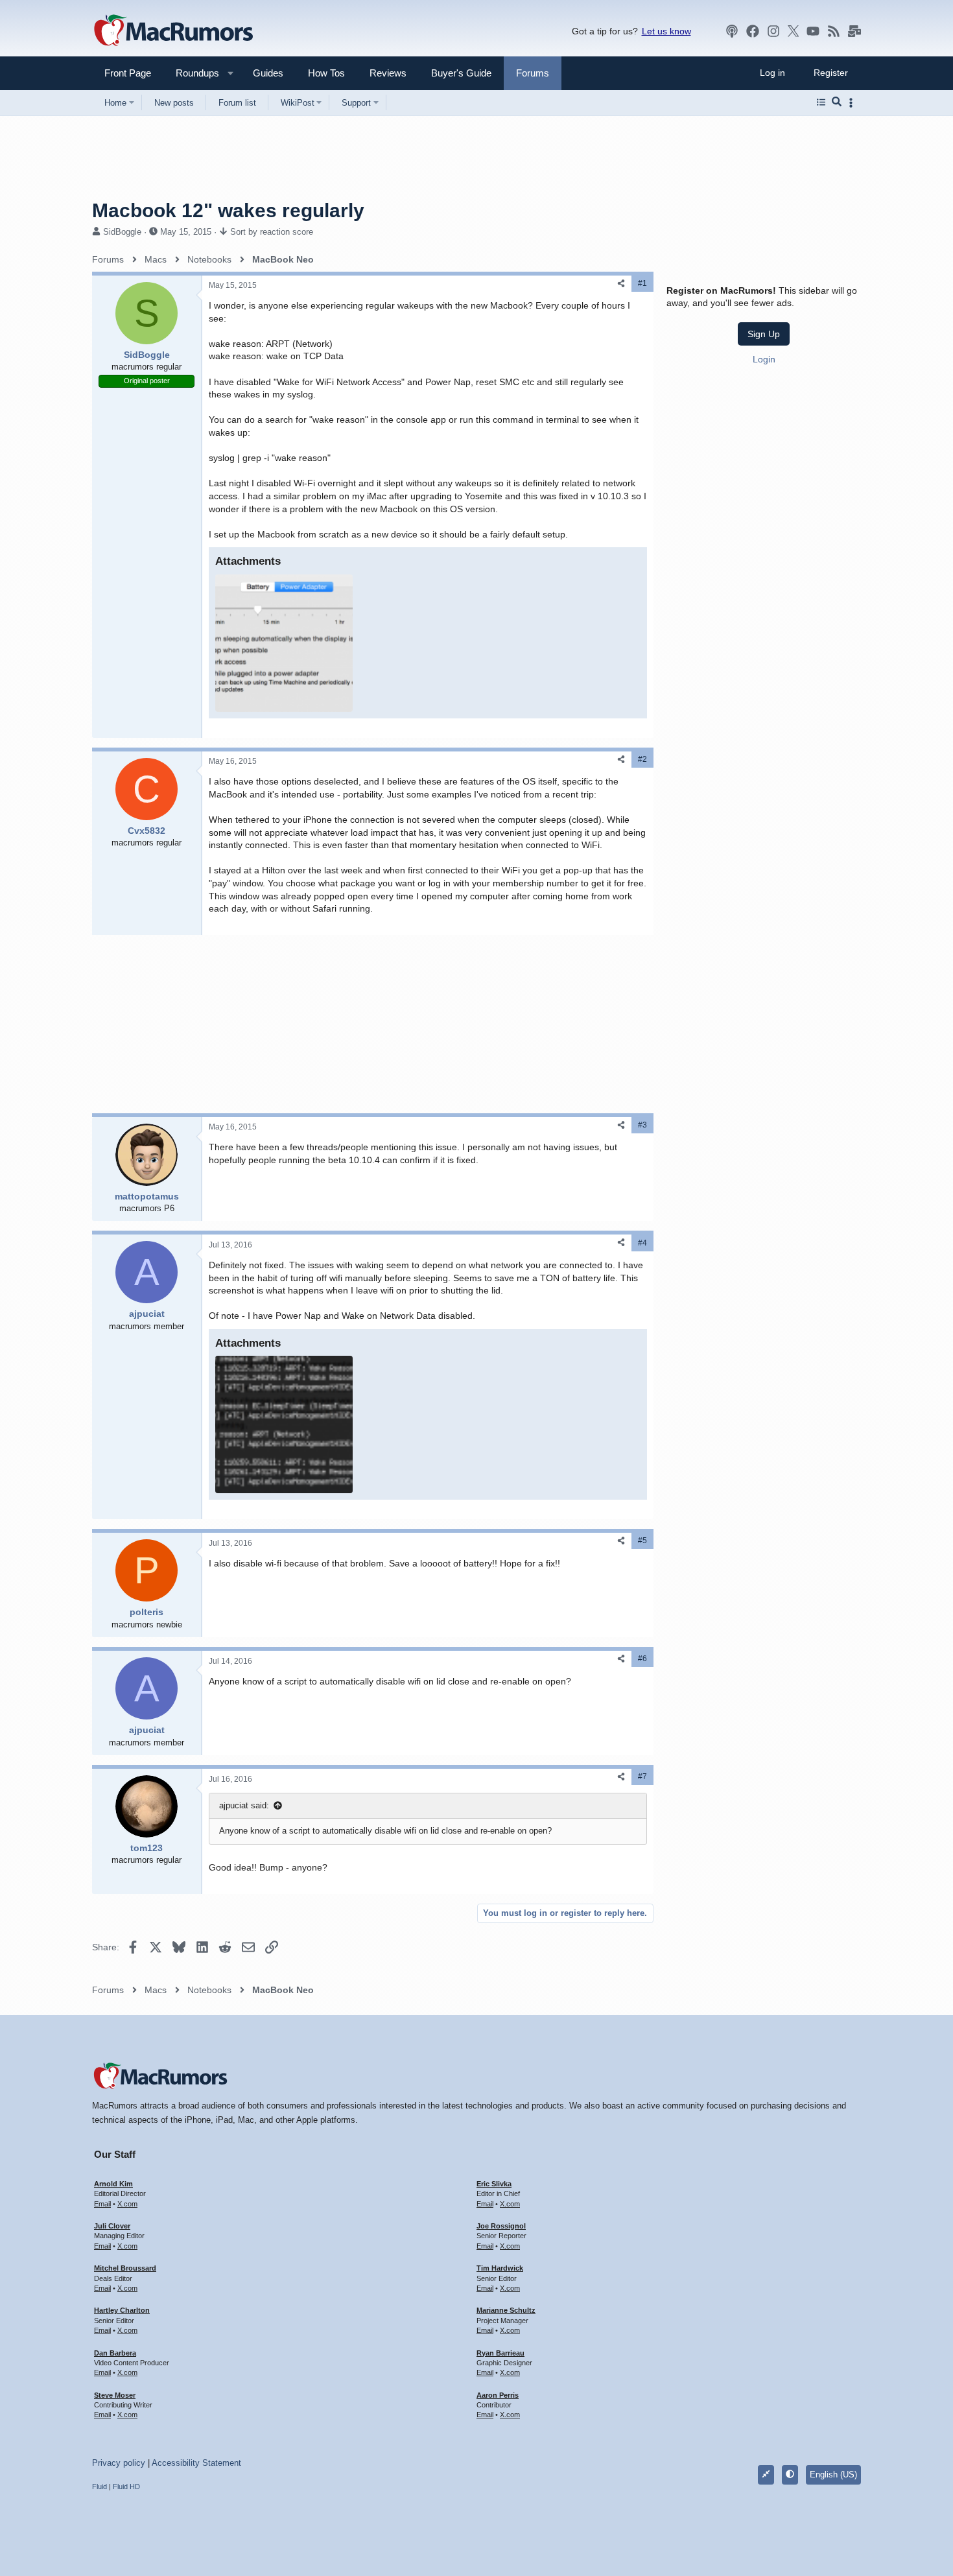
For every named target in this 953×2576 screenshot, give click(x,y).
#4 (642, 1243)
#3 (642, 1125)
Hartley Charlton (122, 2310)
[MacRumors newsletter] (854, 31)
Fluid (100, 2487)
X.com (127, 2204)
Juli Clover (112, 2226)
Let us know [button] (666, 31)
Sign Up (764, 334)
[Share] (621, 284)
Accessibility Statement (196, 2463)
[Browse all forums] (821, 102)
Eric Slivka (494, 2184)
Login (764, 359)
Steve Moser (115, 2395)
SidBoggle (122, 232)
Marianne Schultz (506, 2310)
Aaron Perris (498, 2395)
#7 (642, 1777)
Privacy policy (119, 2463)
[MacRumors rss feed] (834, 31)
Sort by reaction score (272, 232)
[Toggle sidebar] (853, 103)
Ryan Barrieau (500, 2353)
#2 (642, 759)
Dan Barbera (115, 2353)
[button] (192, 73)
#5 (642, 1541)
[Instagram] (773, 31)
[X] (794, 31)
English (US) (833, 2475)
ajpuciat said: (244, 1805)
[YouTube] (813, 31)
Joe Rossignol (501, 2226)
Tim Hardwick (500, 2268)
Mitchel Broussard (125, 2268)
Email (102, 2204)
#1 (642, 283)
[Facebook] (753, 31)
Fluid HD (126, 2487)
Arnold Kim (113, 2184)
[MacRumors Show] (732, 31)
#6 (642, 1659)
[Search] (837, 102)
